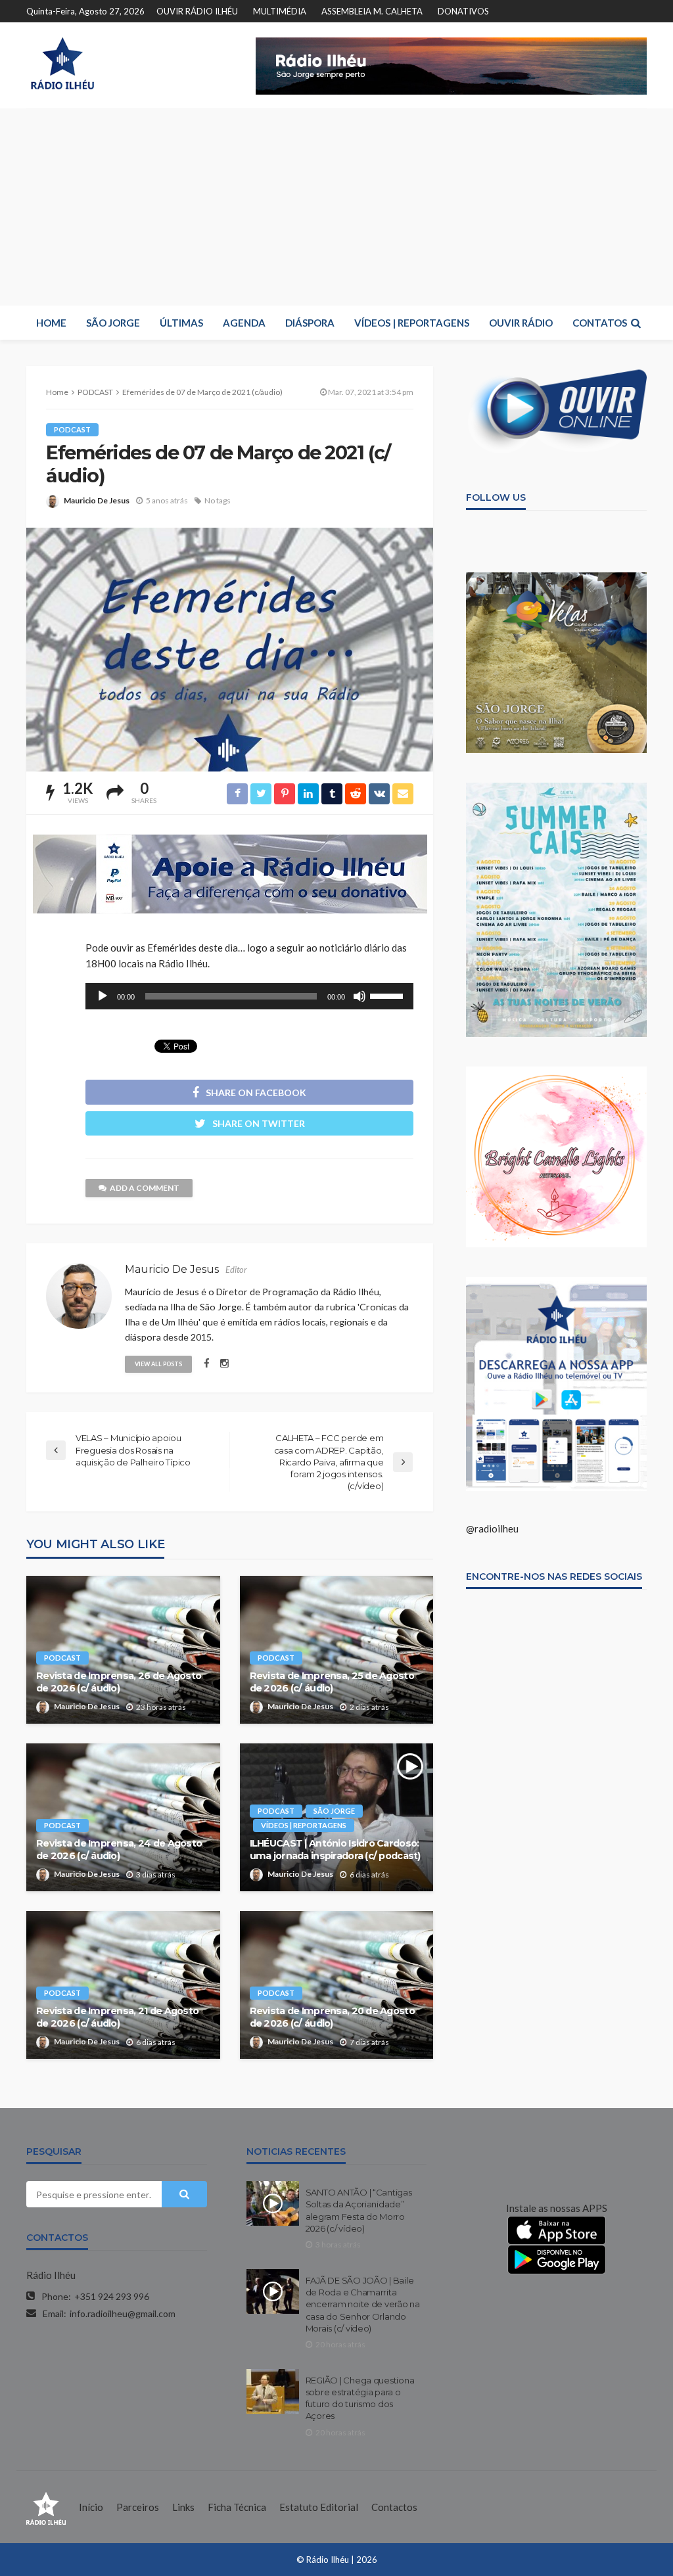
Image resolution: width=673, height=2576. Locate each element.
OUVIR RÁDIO (521, 323)
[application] (249, 996)
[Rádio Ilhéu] (62, 63)
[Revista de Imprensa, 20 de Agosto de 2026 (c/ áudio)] (337, 1985)
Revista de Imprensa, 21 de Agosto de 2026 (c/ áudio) (117, 2017)
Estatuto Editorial (319, 2507)
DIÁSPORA (310, 323)
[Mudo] (360, 996)
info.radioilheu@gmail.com (123, 2313)
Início (91, 2507)
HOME (51, 323)
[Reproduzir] (103, 996)
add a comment (145, 1188)
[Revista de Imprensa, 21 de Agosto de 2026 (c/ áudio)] (123, 1985)
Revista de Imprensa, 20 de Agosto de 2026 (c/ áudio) (332, 2017)
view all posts (158, 1364)
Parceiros (138, 2507)
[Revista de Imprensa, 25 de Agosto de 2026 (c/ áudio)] (337, 1650)
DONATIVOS (463, 11)
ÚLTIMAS (181, 323)
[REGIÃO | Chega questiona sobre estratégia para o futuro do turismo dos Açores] (273, 2391)
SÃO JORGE (113, 323)
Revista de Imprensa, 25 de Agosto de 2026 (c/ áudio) (332, 1682)
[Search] (636, 323)
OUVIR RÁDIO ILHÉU (197, 11)
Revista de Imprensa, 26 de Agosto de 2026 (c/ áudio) (119, 1682)
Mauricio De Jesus (97, 500)
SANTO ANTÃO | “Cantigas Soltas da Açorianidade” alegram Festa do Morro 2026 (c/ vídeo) (359, 2210)
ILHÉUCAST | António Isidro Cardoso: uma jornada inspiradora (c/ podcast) (335, 1850)
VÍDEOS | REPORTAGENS (412, 323)
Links (183, 2507)
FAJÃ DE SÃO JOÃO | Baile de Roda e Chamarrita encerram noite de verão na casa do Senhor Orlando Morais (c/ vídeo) (363, 2304)
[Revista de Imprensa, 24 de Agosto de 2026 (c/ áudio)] (123, 1817)
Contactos (394, 2507)
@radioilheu (492, 1529)
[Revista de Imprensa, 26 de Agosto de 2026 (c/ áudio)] (123, 1650)
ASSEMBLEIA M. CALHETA (372, 11)
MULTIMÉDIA (280, 11)
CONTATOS (600, 323)
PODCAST (72, 429)
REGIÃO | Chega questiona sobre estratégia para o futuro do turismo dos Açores (360, 2398)
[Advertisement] (336, 207)
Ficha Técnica (237, 2507)
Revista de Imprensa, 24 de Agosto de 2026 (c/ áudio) (119, 1850)
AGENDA (244, 323)
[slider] (388, 995)
